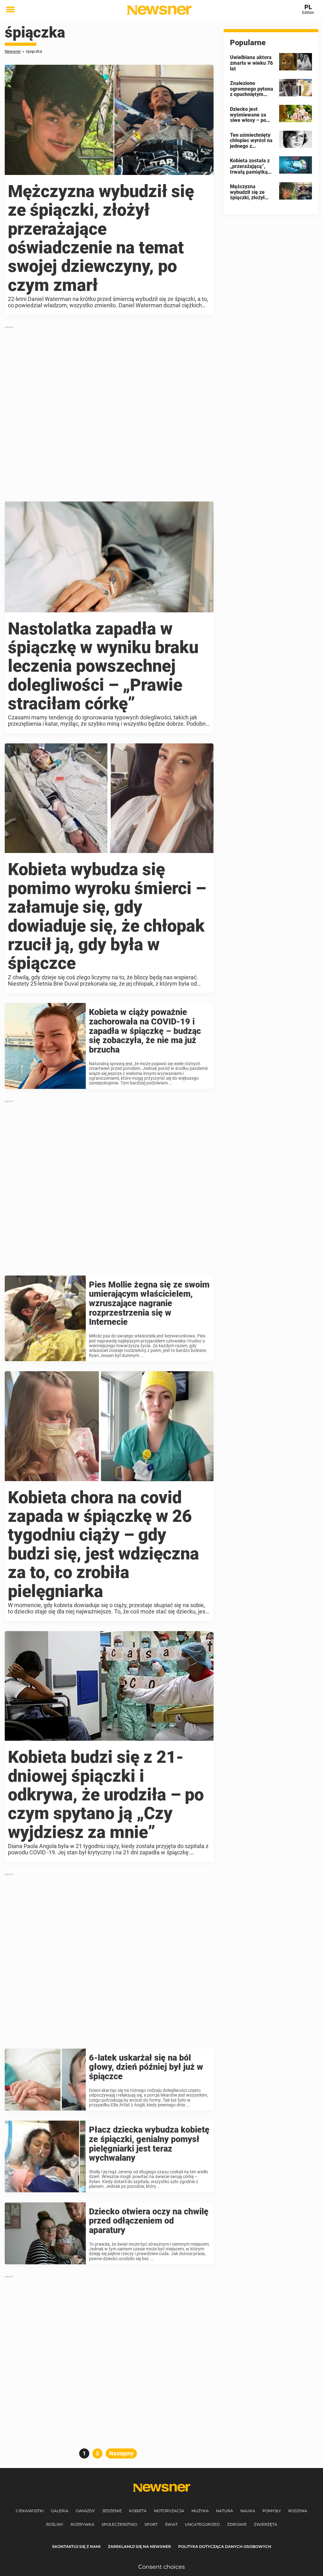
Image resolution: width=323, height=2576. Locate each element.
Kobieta (138, 2511)
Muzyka (200, 2511)
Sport (151, 2524)
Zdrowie (237, 2524)
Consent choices (161, 2567)
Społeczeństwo (119, 2524)
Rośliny (55, 2524)
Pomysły (272, 2511)
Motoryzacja (169, 2511)
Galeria (60, 2511)
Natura (225, 2511)
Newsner (13, 51)
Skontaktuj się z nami (76, 2546)
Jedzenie (112, 2511)
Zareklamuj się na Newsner (139, 2546)
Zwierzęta (266, 2524)
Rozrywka (82, 2524)
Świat (171, 2524)
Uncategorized (202, 2524)
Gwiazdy (85, 2511)
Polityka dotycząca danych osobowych (225, 2546)
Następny (121, 2453)
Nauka (248, 2511)
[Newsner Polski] (159, 10)
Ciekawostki (30, 2511)
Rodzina (298, 2511)
